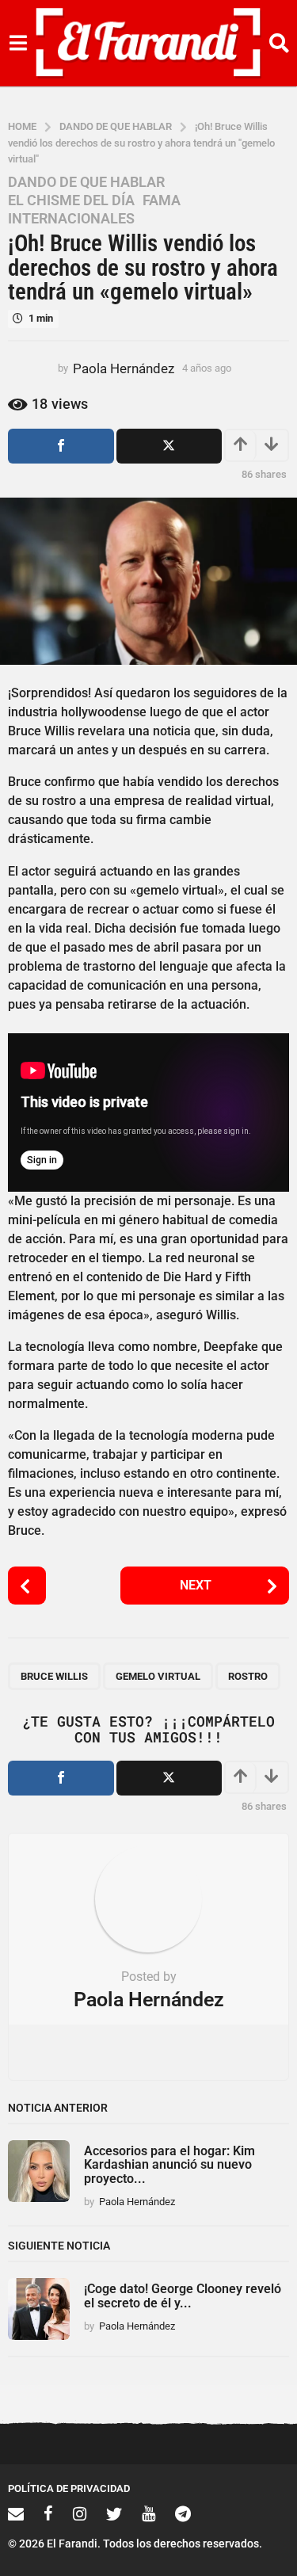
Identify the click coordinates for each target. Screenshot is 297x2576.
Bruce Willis (54, 1676)
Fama (162, 200)
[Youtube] (148, 2513)
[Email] (16, 2513)
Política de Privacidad (69, 2488)
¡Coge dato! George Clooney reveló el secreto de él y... (183, 2296)
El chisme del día (71, 200)
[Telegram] (183, 2513)
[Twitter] (114, 2513)
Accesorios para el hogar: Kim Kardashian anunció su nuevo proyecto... (169, 2165)
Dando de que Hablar (86, 182)
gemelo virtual (158, 1676)
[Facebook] (48, 2513)
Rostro (248, 1676)
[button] (18, 44)
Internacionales (71, 219)
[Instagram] (80, 2513)
